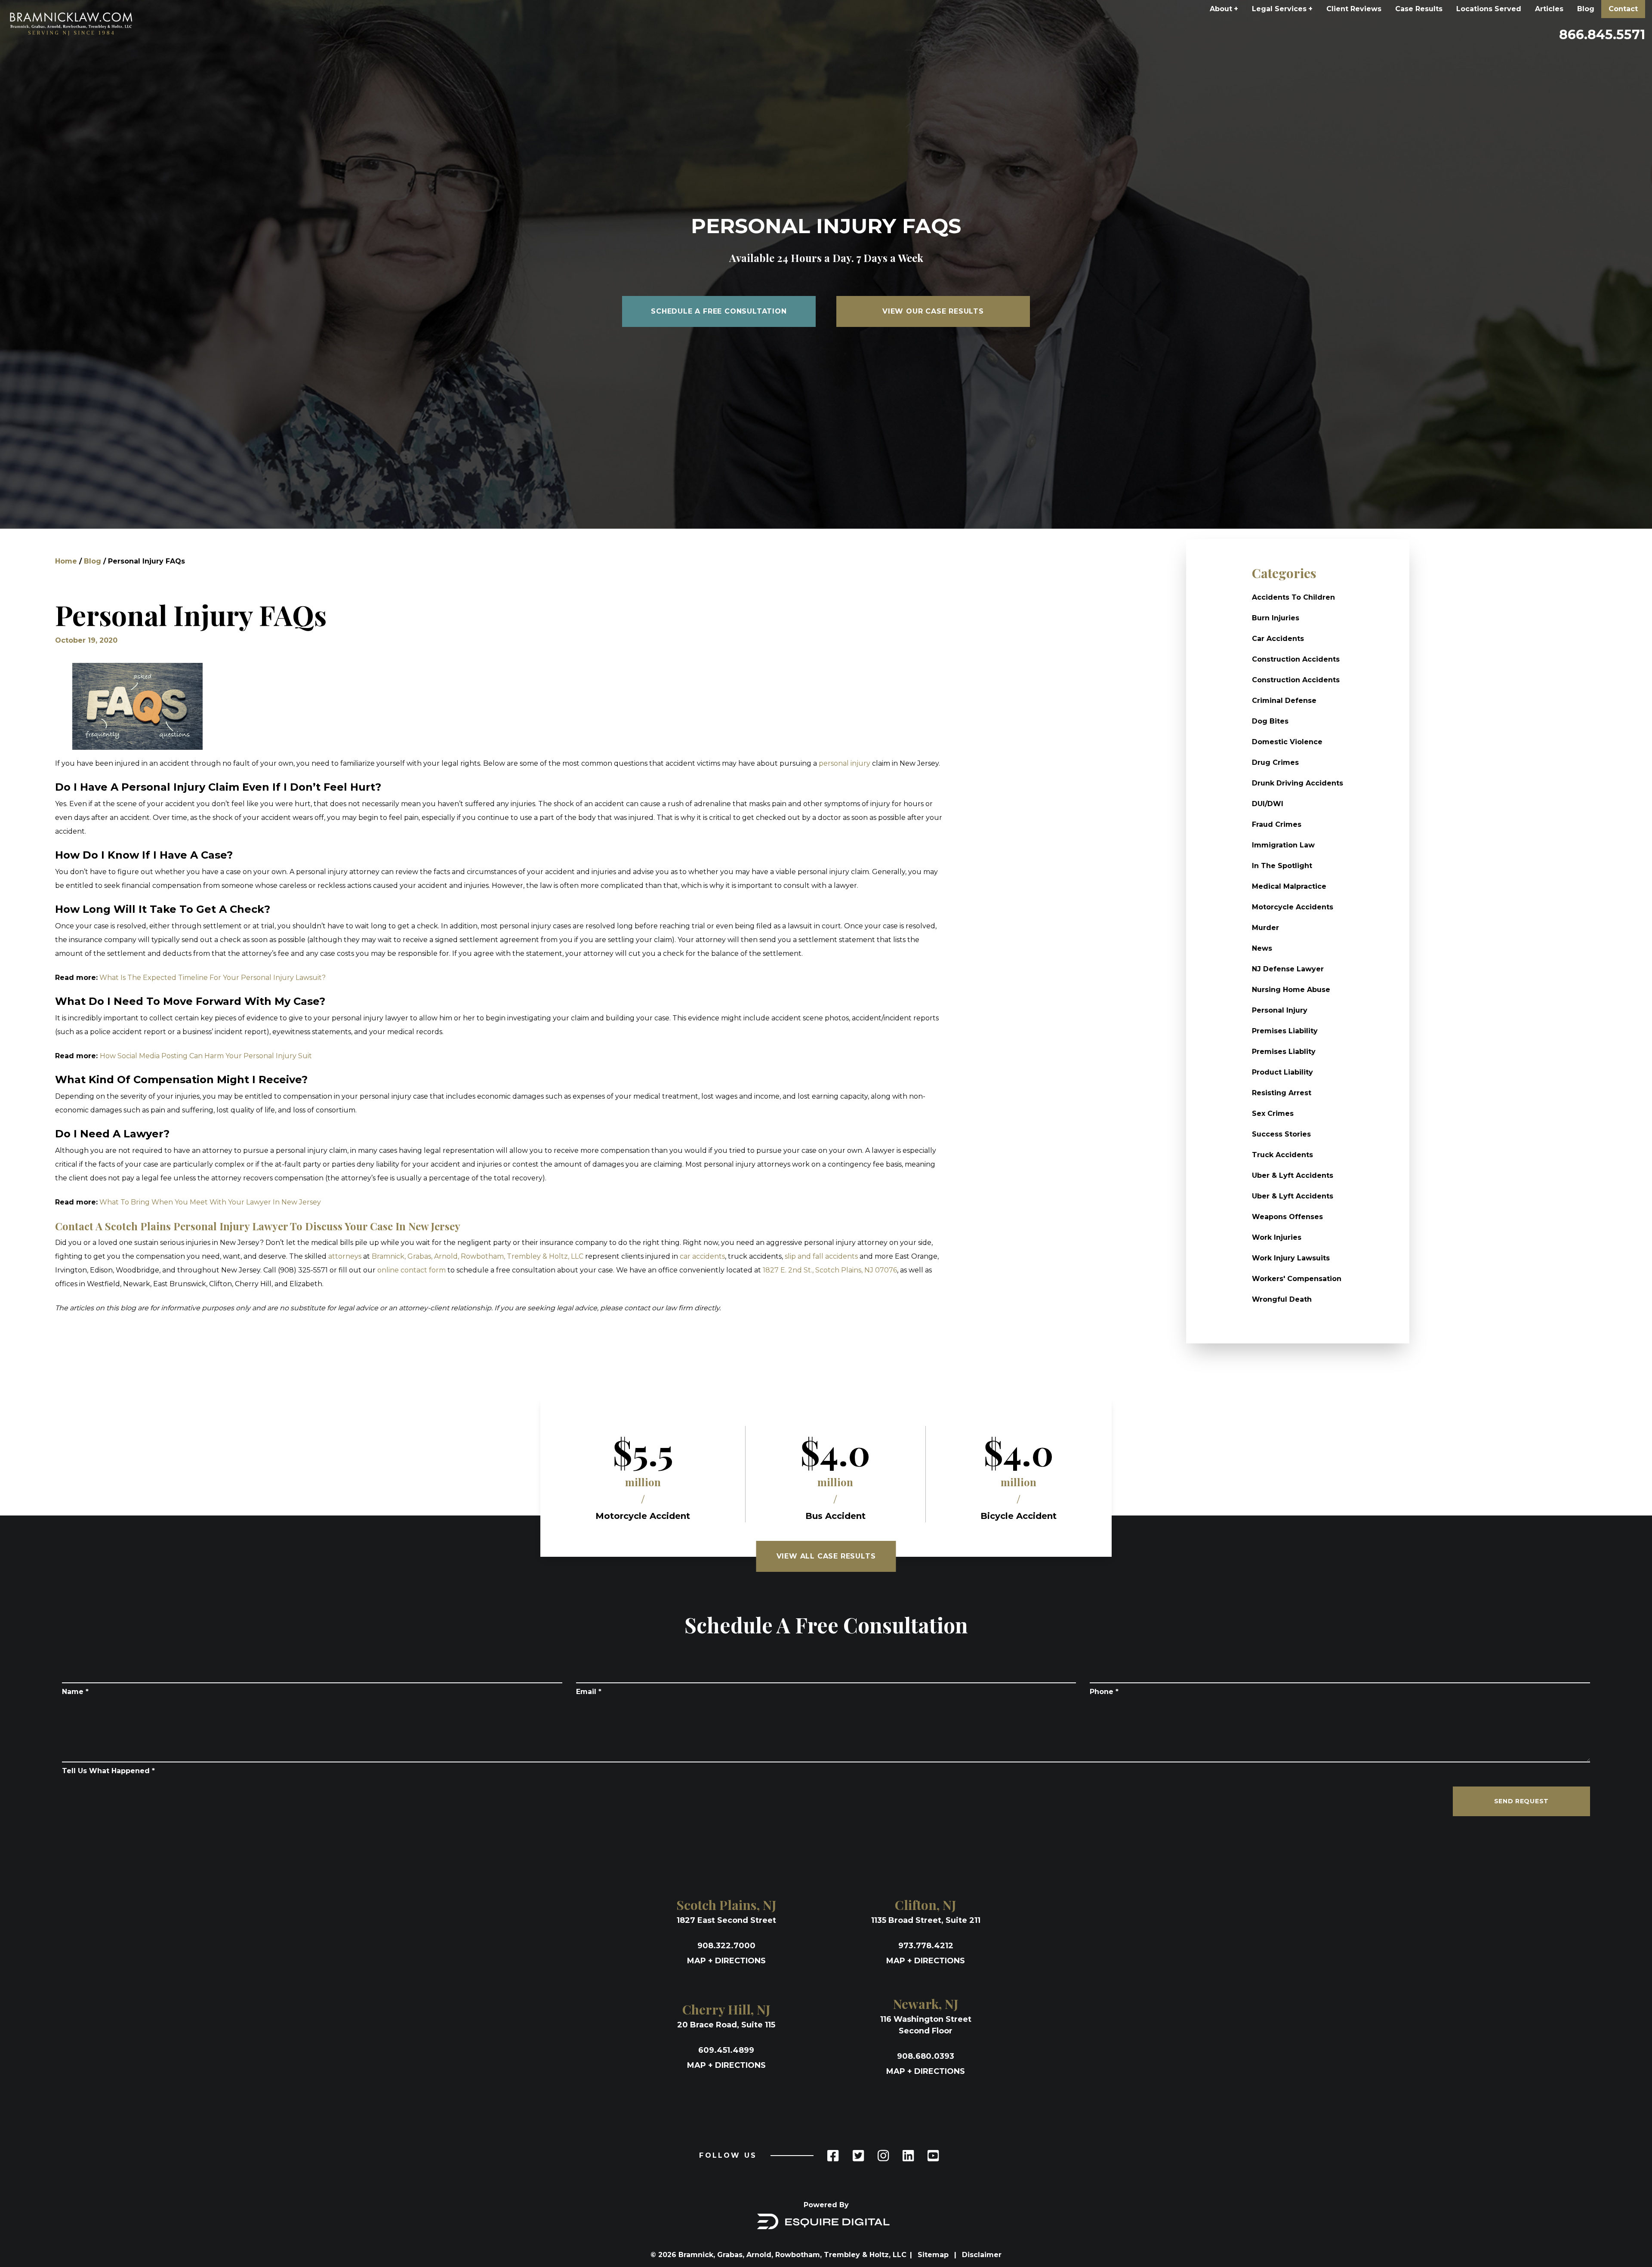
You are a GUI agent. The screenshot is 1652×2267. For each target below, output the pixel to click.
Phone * (1104, 1692)
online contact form (411, 1270)
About (1224, 9)
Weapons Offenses (1287, 1217)
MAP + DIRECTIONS (726, 1961)
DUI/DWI (1268, 804)
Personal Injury (1280, 1010)
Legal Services (1282, 9)
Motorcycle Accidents (1293, 907)
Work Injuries (1277, 1237)
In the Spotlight (1282, 866)
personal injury (844, 763)
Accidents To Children (1293, 597)
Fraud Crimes (1277, 824)
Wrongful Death (1282, 1299)
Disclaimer (982, 2255)
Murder (1265, 928)
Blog (1586, 9)
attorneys (345, 1256)
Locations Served (1489, 9)
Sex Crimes (1273, 1113)
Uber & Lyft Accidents (1293, 1175)
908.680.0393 (926, 2056)
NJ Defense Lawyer (1288, 969)
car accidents (702, 1256)
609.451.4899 (726, 2050)
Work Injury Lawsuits (1291, 1258)
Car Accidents (1278, 639)
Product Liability (1282, 1072)
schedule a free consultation (719, 311)
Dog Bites (1270, 721)
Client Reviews (1354, 9)
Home (66, 561)
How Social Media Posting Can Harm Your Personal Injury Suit (206, 1056)
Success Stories (1281, 1134)
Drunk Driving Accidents (1298, 783)
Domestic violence (1287, 742)
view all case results (826, 1556)
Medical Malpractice (1289, 886)
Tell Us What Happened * (108, 1771)
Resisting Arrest (1282, 1093)
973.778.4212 (926, 1946)
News (1262, 948)
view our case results (933, 311)
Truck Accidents (1282, 1155)
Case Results (1419, 9)
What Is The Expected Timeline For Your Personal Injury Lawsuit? (213, 978)
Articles (1549, 9)
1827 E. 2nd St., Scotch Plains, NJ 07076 (830, 1270)
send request (1521, 1801)
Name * (75, 1692)
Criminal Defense (1284, 701)
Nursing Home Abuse (1291, 990)
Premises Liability (1285, 1031)
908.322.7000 (726, 1946)
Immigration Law (1283, 845)
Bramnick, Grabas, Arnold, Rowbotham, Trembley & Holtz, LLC (478, 1256)
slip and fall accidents (821, 1256)
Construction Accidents (1296, 659)
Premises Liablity (1284, 1052)
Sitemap (934, 2255)
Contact (1623, 9)
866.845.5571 (1602, 35)
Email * (589, 1692)
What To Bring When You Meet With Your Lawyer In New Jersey (210, 1202)
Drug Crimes (1275, 762)
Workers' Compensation (1297, 1279)
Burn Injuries (1276, 618)
